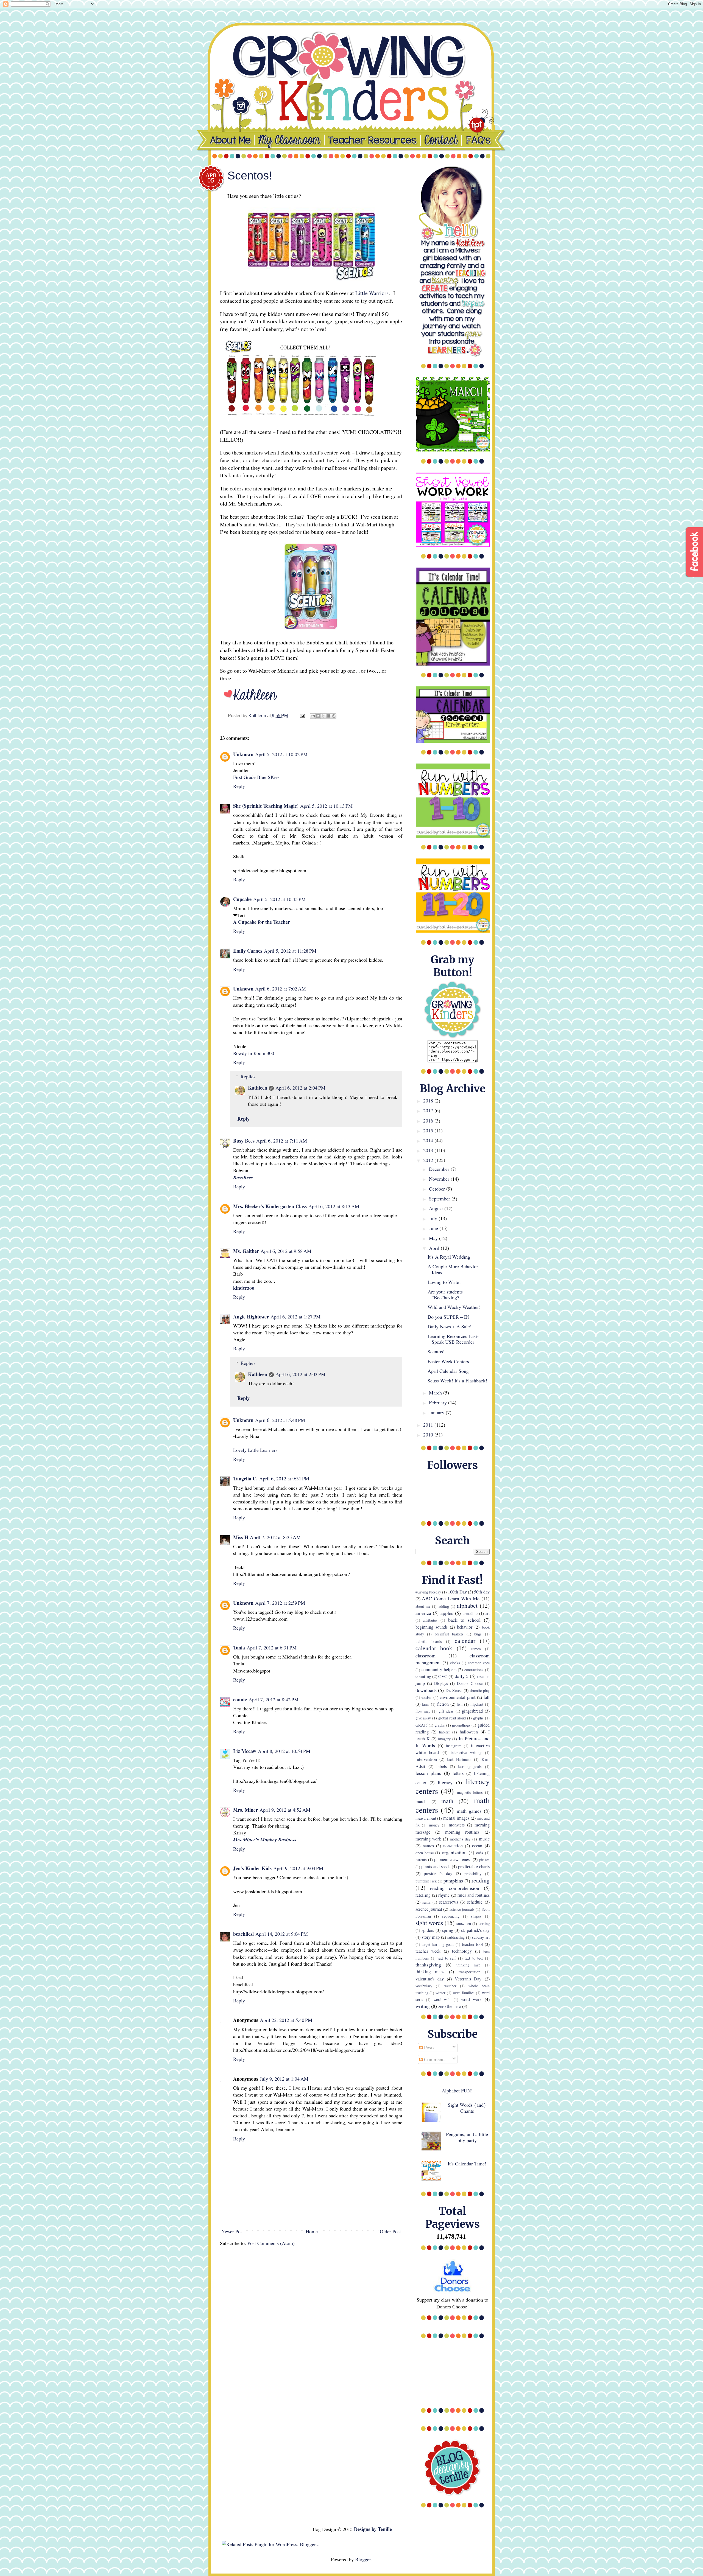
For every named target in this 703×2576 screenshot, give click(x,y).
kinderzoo (244, 1288)
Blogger (363, 2559)
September (440, 1199)
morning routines (462, 1832)
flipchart (477, 1704)
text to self (447, 1958)
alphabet (467, 1605)
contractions (474, 1670)
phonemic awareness (453, 1859)
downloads (426, 1690)
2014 (429, 1140)
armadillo (470, 1613)
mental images (456, 1818)
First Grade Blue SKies (256, 777)
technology (462, 1951)
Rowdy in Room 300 (254, 1053)
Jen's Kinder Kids (252, 1868)
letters (458, 1773)
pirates (484, 1860)
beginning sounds (432, 1627)
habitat (444, 1732)
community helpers (439, 1669)
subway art (481, 1937)
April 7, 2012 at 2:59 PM (280, 1603)
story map (431, 1937)
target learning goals (438, 1944)
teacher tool (472, 1944)
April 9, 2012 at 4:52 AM (285, 1810)
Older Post (390, 2231)
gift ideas (446, 1711)
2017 (429, 1110)
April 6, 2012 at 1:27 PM (295, 1317)
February (439, 1402)
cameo (476, 1649)
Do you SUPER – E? (448, 1317)
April (435, 1248)
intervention (426, 1759)
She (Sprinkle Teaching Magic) (266, 806)
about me (423, 1606)
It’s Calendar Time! (467, 2163)
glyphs (478, 1718)
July (434, 1218)
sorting (484, 1923)
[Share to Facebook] (328, 716)
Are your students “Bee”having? (445, 1295)
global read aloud (452, 1718)
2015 (429, 1130)
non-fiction (453, 1846)
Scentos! (436, 1351)
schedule (475, 1902)
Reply (239, 786)
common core (479, 1663)
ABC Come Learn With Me (450, 1598)
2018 (429, 1101)
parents (421, 1860)
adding (444, 1606)
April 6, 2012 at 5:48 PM (280, 1420)
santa (426, 1902)
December (440, 1169)
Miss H (241, 1537)
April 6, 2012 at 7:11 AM (282, 1141)
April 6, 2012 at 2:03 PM (300, 1374)
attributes (430, 1620)
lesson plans (428, 1773)
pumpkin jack (426, 1881)
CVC (443, 1676)
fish (460, 1704)
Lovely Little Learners (255, 1450)
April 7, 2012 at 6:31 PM (272, 1648)
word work (471, 1999)
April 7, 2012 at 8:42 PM (274, 1699)
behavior (465, 1627)
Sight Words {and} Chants (467, 2108)
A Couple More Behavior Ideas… (453, 1269)
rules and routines (474, 1895)
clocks (455, 1663)
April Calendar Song (448, 1371)
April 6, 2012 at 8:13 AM (334, 1206)
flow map (423, 1711)
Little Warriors (372, 293)
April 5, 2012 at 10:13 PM (326, 806)
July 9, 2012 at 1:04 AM (284, 2079)
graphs (440, 1725)
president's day (438, 1873)
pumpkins (453, 1881)
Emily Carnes (248, 951)
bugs (478, 1634)
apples (447, 1613)
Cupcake (242, 899)
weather (450, 1986)
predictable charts (474, 1867)
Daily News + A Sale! (450, 1326)
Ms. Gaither (246, 1251)
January (437, 1412)
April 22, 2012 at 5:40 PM (286, 2020)
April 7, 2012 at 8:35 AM (275, 1537)
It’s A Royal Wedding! (450, 1257)
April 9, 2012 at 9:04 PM (298, 1868)
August (437, 1208)
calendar (465, 1641)
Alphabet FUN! (457, 2090)
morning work (428, 1839)
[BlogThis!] (318, 716)
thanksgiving (428, 1965)
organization (454, 1852)
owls (480, 1853)
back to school (464, 1620)
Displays (441, 1683)
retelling (423, 1895)
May (434, 1238)
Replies (248, 1076)
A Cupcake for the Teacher (262, 922)
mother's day (460, 1839)
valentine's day (430, 1979)
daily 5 (462, 1676)
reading (481, 1880)
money (434, 1825)
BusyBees (243, 1178)
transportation (469, 1972)
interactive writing (466, 1753)
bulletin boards (429, 1641)
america (423, 1613)
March (436, 1393)
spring (448, 1930)
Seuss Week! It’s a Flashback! (457, 1380)
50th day (482, 1592)
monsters (457, 1825)
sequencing (451, 1916)
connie (240, 1699)
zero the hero (450, 2006)
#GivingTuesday (428, 1592)
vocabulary (424, 1986)
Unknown (243, 754)
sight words (429, 1923)
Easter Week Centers (448, 1361)
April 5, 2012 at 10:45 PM (279, 899)
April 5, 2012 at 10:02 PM (281, 754)
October (438, 1189)
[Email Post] (302, 715)
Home (312, 2231)
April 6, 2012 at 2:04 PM (300, 1088)
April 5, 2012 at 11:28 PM (290, 951)
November (440, 1179)
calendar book (434, 1648)
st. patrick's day (475, 1930)
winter (440, 1993)
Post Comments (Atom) (271, 2243)
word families (464, 1993)
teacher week (428, 1951)
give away (423, 1718)
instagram (454, 1746)
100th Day (457, 1592)
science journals (462, 1909)
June (434, 1228)
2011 (429, 1425)
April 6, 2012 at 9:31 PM (284, 1478)
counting (423, 1676)
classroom (426, 1655)
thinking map (468, 1965)
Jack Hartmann (459, 1759)
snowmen (464, 1923)
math (447, 1801)
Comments (434, 2059)
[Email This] (313, 716)
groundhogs (461, 1725)
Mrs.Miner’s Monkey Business (265, 1840)
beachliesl (243, 1934)
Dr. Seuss (454, 1690)
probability (473, 1874)
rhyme (444, 1895)
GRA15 (422, 1725)
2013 (429, 1150)
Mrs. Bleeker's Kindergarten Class (270, 1206)
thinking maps (430, 1972)
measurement (426, 1818)
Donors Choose (470, 1683)
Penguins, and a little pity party (467, 2137)
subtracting (456, 1937)
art (488, 1613)
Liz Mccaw (245, 1751)
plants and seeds (436, 1867)
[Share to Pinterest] (334, 716)
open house (425, 1853)
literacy (445, 1782)
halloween (469, 1732)
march (421, 1801)
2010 (429, 1435)
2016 (429, 1121)
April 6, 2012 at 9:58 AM (286, 1251)
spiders (428, 1930)
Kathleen (258, 1088)
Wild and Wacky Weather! (454, 1307)
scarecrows (449, 1902)
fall (487, 1697)
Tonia (239, 1648)
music (484, 1839)
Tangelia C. (245, 1478)
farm (426, 1704)
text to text (474, 1958)
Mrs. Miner (246, 1810)
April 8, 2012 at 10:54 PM (284, 1751)
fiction (443, 1704)
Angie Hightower (251, 1317)
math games (469, 1811)
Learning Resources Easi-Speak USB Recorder (453, 1339)
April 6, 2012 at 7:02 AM (281, 989)
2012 (429, 1160)
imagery (444, 1739)
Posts (429, 2047)
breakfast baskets (449, 1634)
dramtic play (480, 1690)
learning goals (470, 1767)
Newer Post (233, 2231)
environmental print (458, 1697)
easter (427, 1697)
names (428, 1846)
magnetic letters (470, 1792)
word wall (442, 2000)
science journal (429, 1909)
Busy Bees (244, 1141)
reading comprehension (454, 1888)
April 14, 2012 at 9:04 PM (282, 1934)
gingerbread (472, 1711)
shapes (476, 1916)
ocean (477, 1846)
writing (423, 2006)
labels (442, 1766)
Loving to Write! (444, 1282)
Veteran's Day (468, 1979)
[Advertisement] (453, 2374)
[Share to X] (323, 716)
